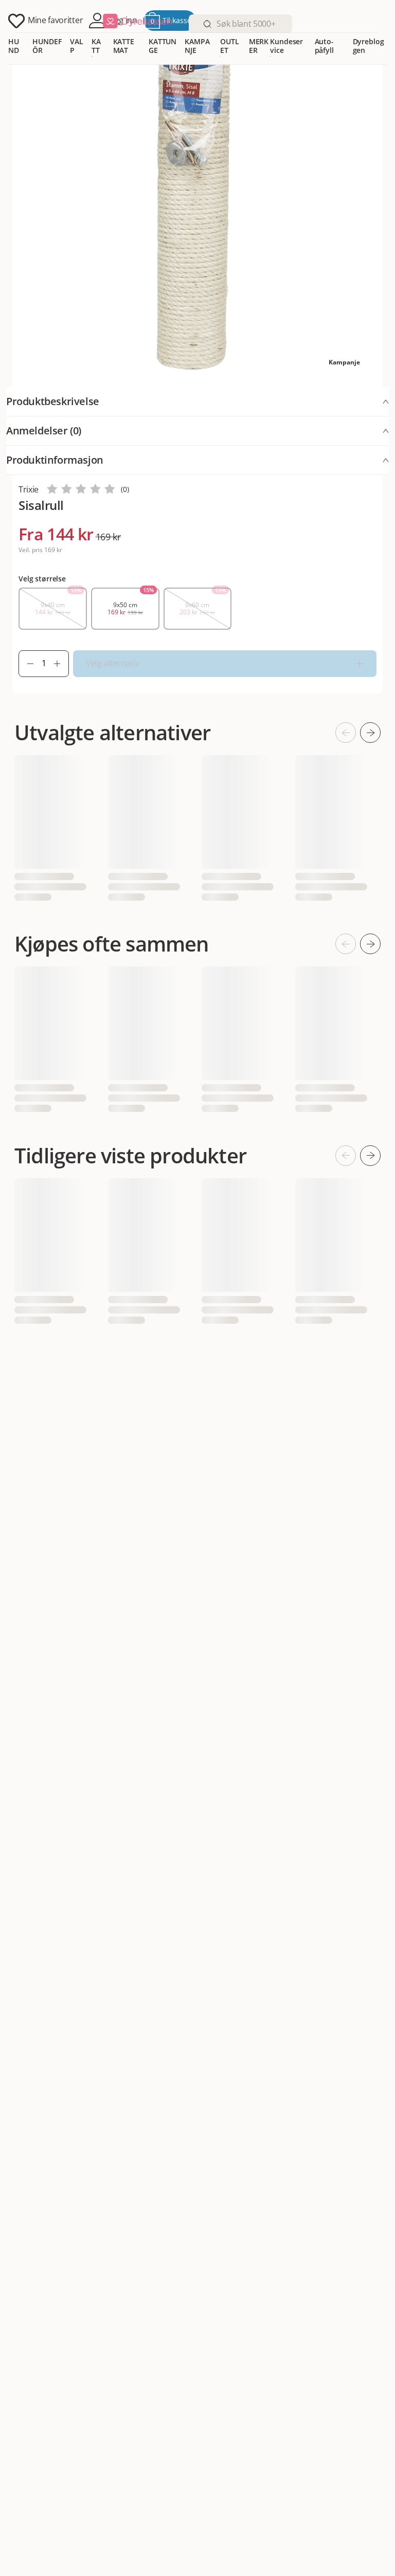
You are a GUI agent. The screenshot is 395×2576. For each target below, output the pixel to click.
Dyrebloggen (369, 46)
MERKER (259, 46)
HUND (14, 46)
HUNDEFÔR (47, 46)
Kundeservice (286, 46)
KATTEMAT (124, 46)
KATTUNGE (163, 46)
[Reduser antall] (26, 664)
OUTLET (229, 46)
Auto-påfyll (324, 46)
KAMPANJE (197, 46)
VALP (77, 46)
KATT (96, 46)
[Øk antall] (61, 664)
